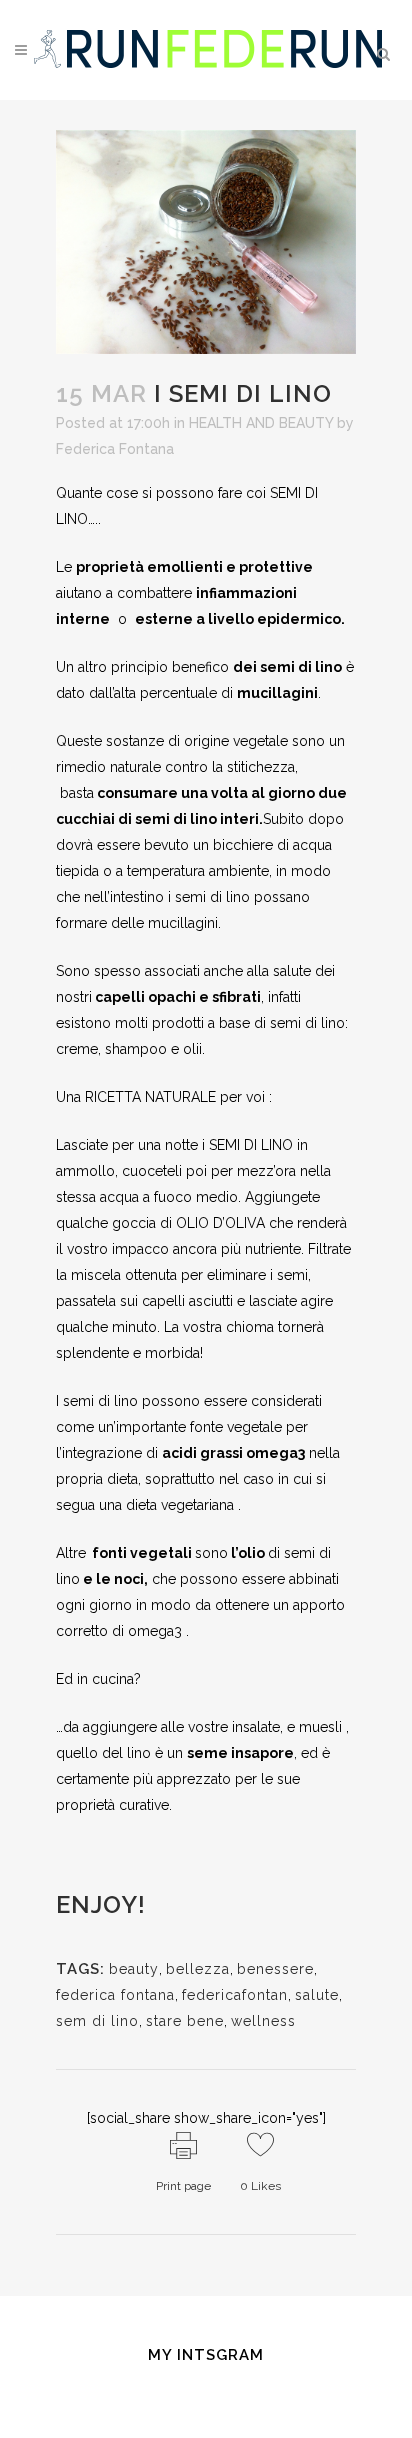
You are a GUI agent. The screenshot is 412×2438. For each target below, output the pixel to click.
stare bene (185, 2021)
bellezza (198, 1969)
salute (317, 1995)
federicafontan (235, 1995)
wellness (263, 2021)
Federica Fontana (115, 449)
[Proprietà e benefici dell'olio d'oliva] (267, 1223)
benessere (275, 1969)
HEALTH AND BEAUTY (261, 423)
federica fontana (115, 1995)
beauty (134, 1969)
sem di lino (97, 2021)
